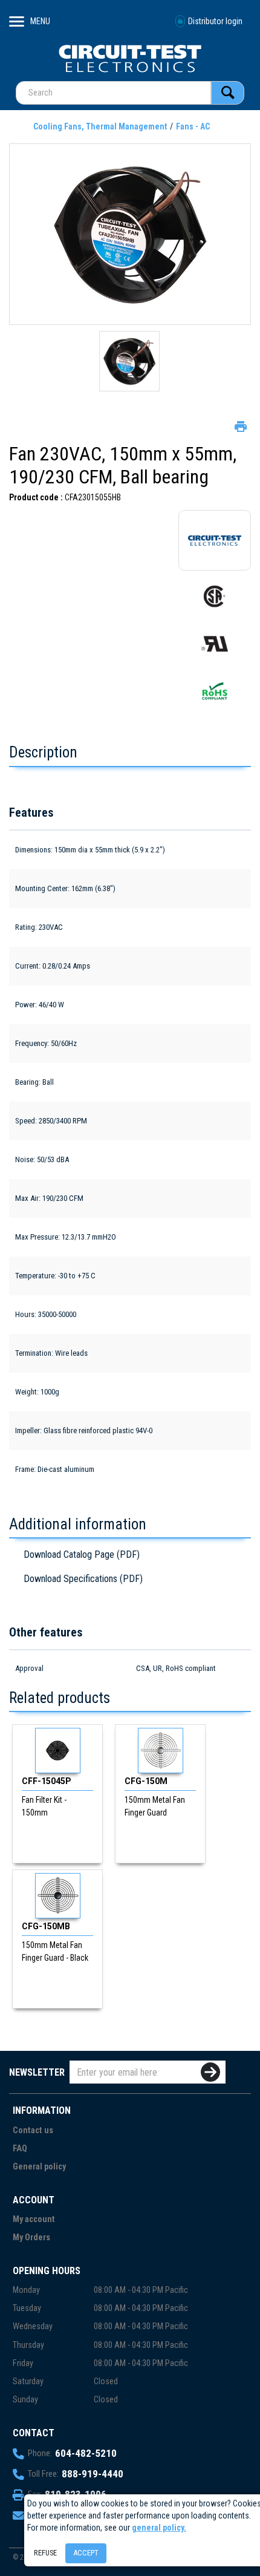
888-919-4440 (93, 2474)
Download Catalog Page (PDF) (82, 1554)
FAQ (20, 2149)
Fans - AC (193, 126)
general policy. (159, 2528)
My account (34, 2219)
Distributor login (215, 21)
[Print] (239, 425)
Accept (86, 2553)
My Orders (31, 2238)
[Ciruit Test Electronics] (130, 58)
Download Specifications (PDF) (83, 1579)
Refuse (45, 2553)
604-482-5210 (86, 2453)
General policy (39, 2167)
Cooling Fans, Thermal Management (100, 126)
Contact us (33, 2130)
